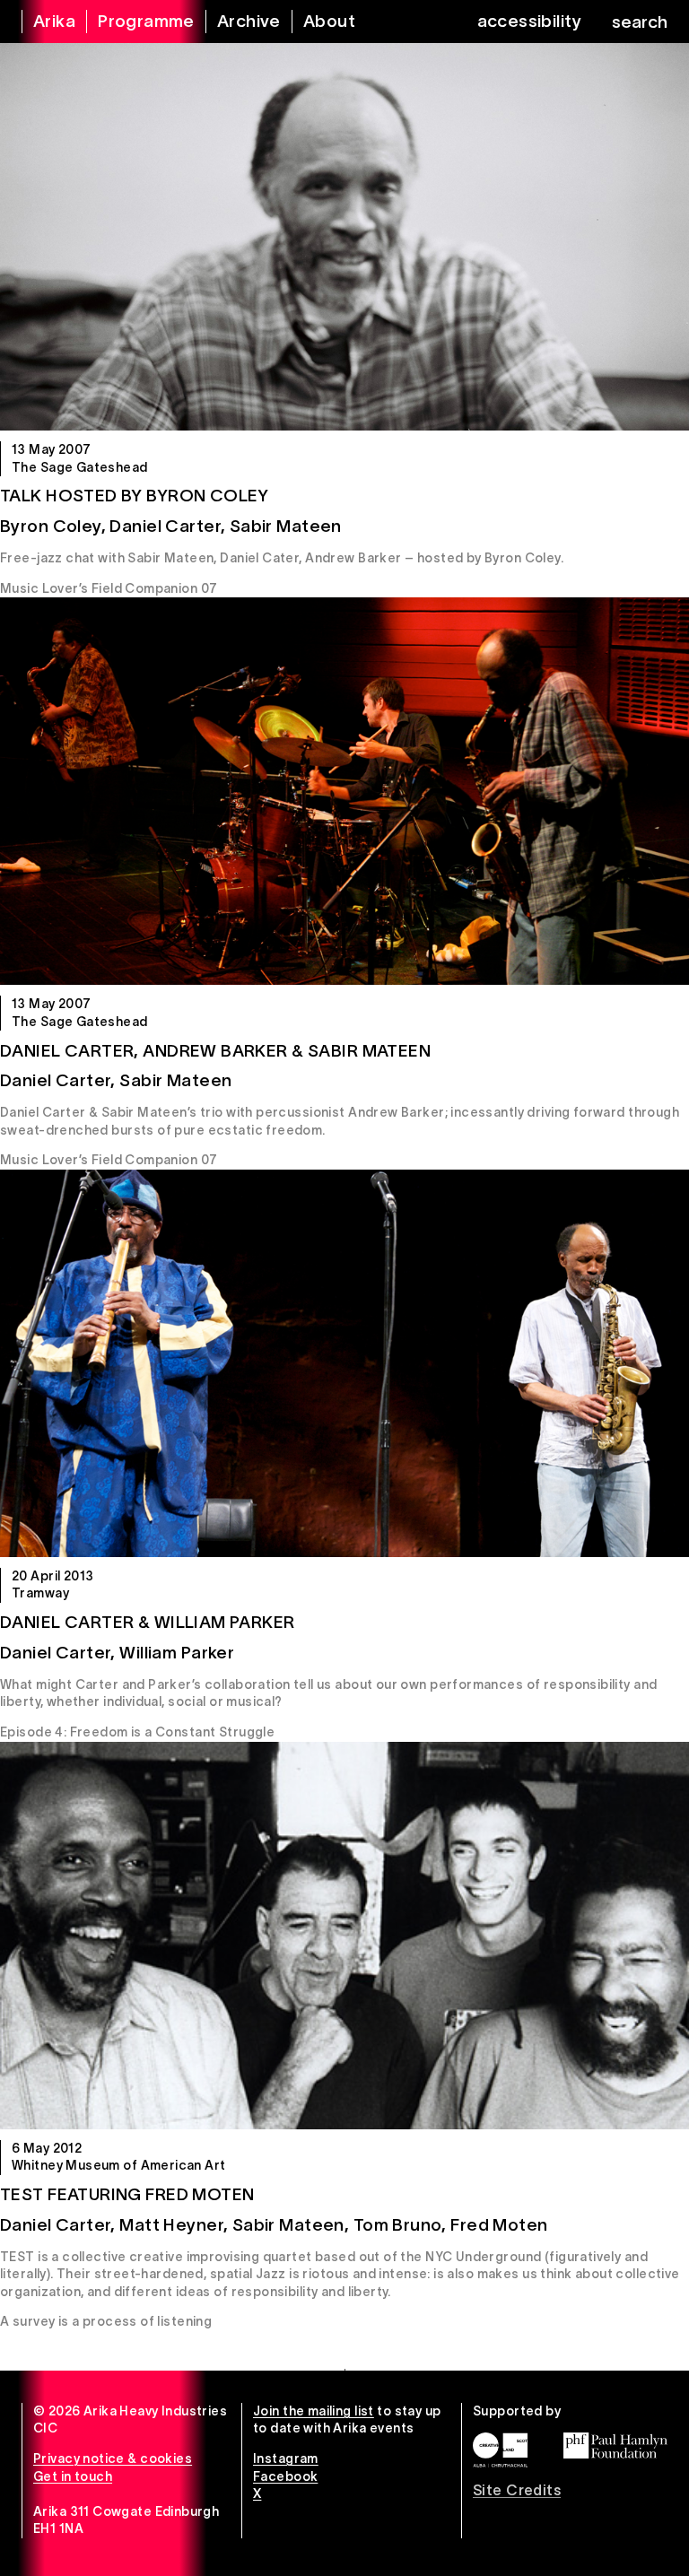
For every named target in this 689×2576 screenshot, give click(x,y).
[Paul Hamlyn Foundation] (615, 2445)
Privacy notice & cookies (113, 2459)
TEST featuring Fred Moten (127, 2194)
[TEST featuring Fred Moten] (344, 1936)
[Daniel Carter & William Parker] (344, 1363)
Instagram (286, 2459)
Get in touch (73, 2476)
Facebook (285, 2476)
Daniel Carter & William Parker (148, 1622)
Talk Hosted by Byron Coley (135, 496)
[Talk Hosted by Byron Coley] (344, 237)
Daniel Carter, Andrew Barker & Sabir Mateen (215, 1051)
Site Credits (517, 2490)
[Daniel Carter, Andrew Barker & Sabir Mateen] (344, 791)
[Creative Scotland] (500, 2450)
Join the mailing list (314, 2411)
